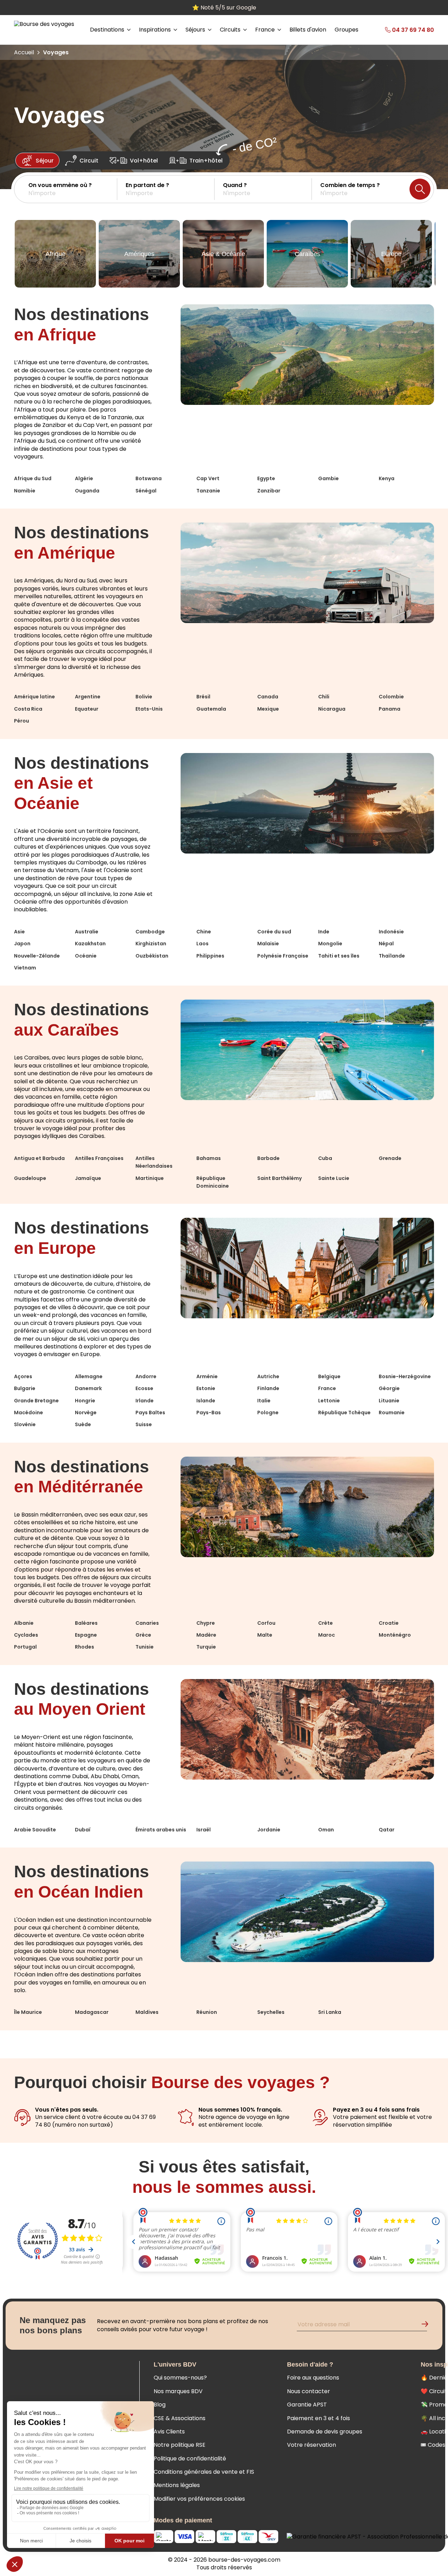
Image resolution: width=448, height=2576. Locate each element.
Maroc (327, 1635)
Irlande (145, 1401)
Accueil (24, 52)
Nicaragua (332, 709)
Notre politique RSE (180, 2445)
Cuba (325, 1158)
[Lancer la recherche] (420, 189)
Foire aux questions (313, 2378)
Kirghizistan (151, 944)
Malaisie (268, 944)
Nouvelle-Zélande (37, 956)
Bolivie (144, 697)
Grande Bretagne (36, 1401)
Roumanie (392, 1413)
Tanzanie (208, 491)
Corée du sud (274, 932)
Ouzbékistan (152, 956)
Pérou (22, 721)
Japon (22, 944)
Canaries (147, 1623)
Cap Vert (208, 478)
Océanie (86, 956)
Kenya (387, 478)
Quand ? (235, 185)
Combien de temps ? (350, 185)
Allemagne (89, 1376)
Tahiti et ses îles (339, 956)
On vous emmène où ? (60, 185)
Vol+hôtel (144, 161)
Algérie (84, 478)
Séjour (45, 161)
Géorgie (389, 1388)
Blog (160, 2405)
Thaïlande (392, 956)
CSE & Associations (180, 2418)
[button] (73, 189)
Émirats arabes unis (161, 1830)
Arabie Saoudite (35, 1830)
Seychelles (271, 2012)
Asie (19, 932)
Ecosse (144, 1388)
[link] (400, 30)
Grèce (143, 1635)
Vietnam (25, 968)
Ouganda (87, 491)
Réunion (207, 2012)
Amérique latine (34, 697)
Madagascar (92, 2012)
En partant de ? (147, 185)
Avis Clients (169, 2432)
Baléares (86, 1623)
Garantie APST (307, 2405)
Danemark (88, 1388)
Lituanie (389, 1401)
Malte (265, 1635)
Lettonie (329, 1401)
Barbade (268, 1158)
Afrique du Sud (33, 478)
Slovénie (25, 1424)
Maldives (147, 2012)
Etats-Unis (149, 709)
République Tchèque (344, 1413)
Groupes (346, 30)
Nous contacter (309, 2391)
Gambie (328, 478)
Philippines (210, 956)
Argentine (88, 697)
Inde (324, 932)
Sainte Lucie (334, 1178)
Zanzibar (269, 491)
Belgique (329, 1376)
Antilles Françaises (99, 1158)
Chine (204, 932)
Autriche (268, 1376)
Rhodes (85, 1647)
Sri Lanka (330, 2012)
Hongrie (85, 1401)
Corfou (266, 1623)
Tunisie (145, 1647)
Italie (264, 1401)
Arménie (207, 1376)
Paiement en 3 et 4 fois (318, 2418)
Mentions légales (177, 2485)
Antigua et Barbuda (39, 1158)
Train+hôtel (206, 161)
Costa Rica (28, 709)
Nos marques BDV (178, 2391)
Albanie (24, 1623)
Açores (23, 1376)
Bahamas (209, 1158)
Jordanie (269, 1830)
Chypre (206, 1623)
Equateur (87, 709)
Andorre (146, 1376)
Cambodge (150, 932)
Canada (268, 697)
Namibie (25, 491)
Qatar (387, 1830)
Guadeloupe (30, 1178)
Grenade (390, 1158)
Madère (206, 1635)
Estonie (206, 1388)
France (327, 1388)
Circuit (89, 161)
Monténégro (395, 1635)
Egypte (266, 478)
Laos (202, 944)
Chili (324, 697)
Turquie (206, 1647)
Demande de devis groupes (325, 2432)
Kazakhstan (90, 944)
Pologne (268, 1413)
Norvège (86, 1413)
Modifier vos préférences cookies (199, 2499)
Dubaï (83, 1830)
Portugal (25, 1647)
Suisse (144, 1424)
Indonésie (391, 932)
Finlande (268, 1388)
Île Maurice (28, 2012)
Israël (204, 1830)
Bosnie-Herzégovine (405, 1376)
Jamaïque (88, 1178)
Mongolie (330, 944)
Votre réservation (311, 2445)
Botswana (149, 478)
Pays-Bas (209, 1413)
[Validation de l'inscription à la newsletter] (428, 2325)
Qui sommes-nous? (180, 2378)
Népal (386, 944)
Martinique (150, 1178)
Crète (325, 1623)
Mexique (268, 709)
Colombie (391, 697)
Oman (326, 1830)
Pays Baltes (150, 1413)
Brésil (203, 697)
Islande (206, 1401)
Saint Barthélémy (279, 1178)
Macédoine (29, 1413)
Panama (390, 709)
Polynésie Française (283, 956)
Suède (83, 1424)
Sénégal (146, 491)
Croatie (389, 1623)
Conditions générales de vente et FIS (204, 2472)
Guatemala (211, 709)
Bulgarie (25, 1388)
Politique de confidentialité (190, 2458)
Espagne (86, 1635)
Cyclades (26, 1635)
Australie (87, 932)
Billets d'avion (308, 30)
